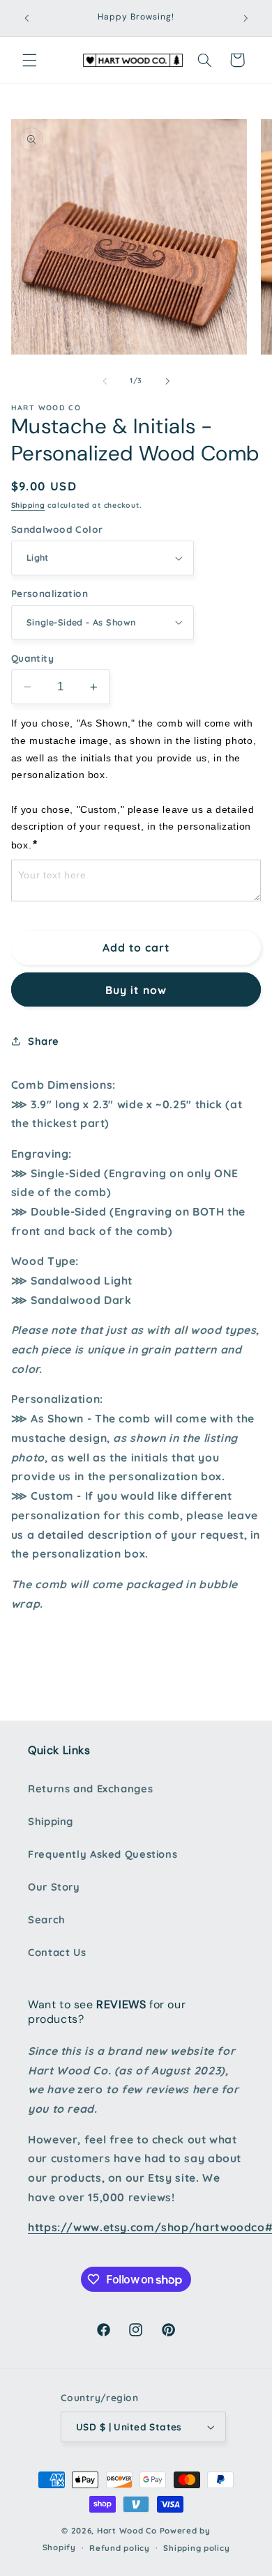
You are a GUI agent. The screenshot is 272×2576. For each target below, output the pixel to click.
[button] (29, 60)
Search (47, 1919)
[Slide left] (105, 381)
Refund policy (120, 2548)
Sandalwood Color (57, 529)
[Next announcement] (245, 18)
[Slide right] (167, 381)
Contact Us (57, 1952)
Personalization (50, 593)
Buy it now (136, 990)
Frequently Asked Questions (103, 1854)
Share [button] (44, 1041)
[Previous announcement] (27, 18)
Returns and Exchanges (90, 1789)
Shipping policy (196, 2548)
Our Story (54, 1887)
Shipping (28, 505)
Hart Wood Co (127, 2530)
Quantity (32, 658)
